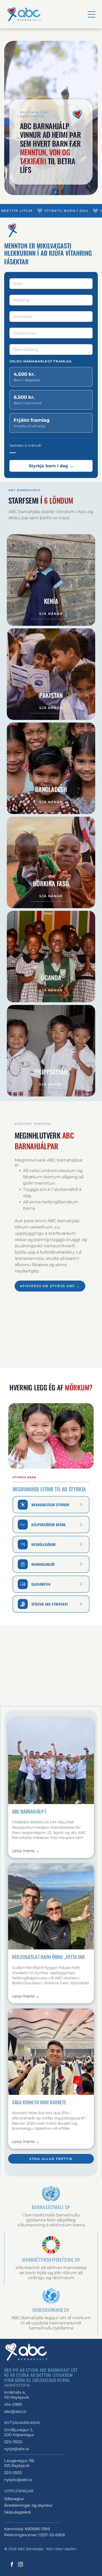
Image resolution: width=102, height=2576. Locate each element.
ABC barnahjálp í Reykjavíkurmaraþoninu (36, 1812)
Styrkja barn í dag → (51, 466)
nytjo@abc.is (16, 2449)
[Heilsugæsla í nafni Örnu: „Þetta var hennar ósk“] (51, 1906)
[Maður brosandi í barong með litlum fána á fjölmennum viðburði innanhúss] (51, 2052)
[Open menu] (92, 14)
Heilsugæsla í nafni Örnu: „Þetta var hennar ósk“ (48, 1957)
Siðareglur (14, 2499)
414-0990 (13, 2404)
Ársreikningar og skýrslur (28, 2505)
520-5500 (13, 2442)
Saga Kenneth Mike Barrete (39, 2102)
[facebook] (12, 2565)
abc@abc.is (15, 2411)
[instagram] (21, 2565)
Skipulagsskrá (18, 2512)
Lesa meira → (26, 1851)
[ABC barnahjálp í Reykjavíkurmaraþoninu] (51, 1761)
